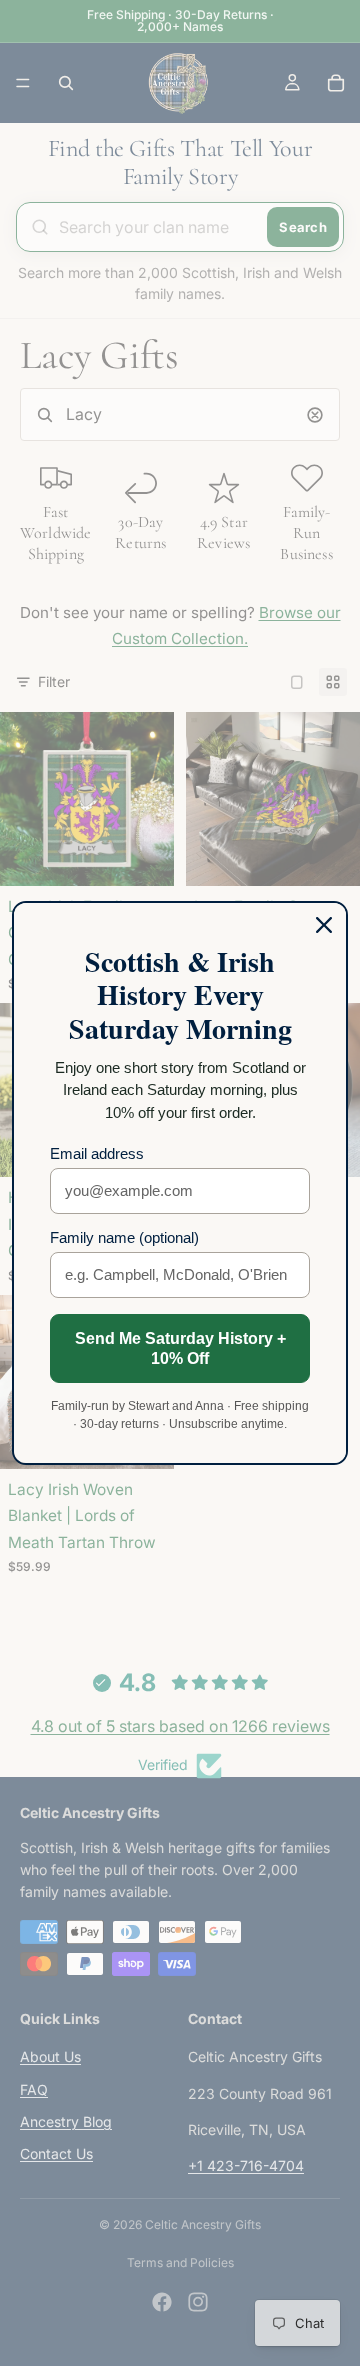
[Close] (324, 925)
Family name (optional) (124, 1237)
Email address (97, 1153)
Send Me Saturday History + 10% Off (180, 1348)
